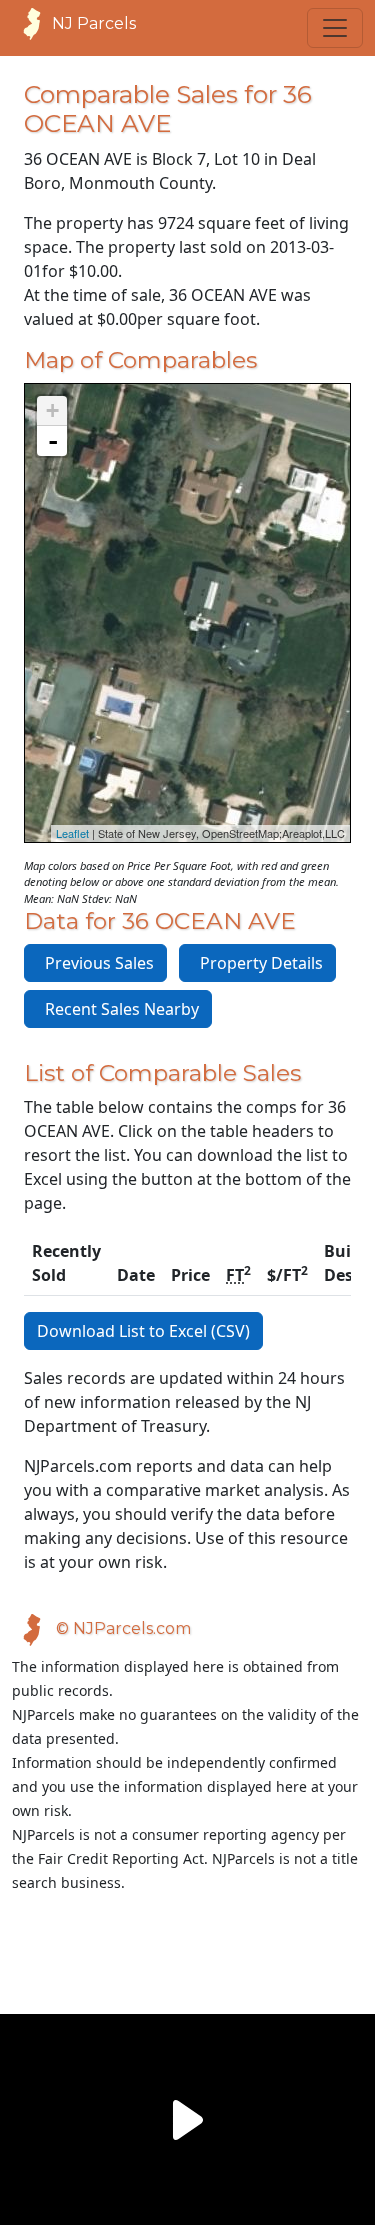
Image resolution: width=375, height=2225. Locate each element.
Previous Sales (95, 963)
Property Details (257, 963)
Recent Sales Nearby (118, 1009)
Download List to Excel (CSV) (143, 1331)
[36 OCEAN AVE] (186, 593)
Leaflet (72, 833)
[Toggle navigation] (335, 28)
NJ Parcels (94, 23)
